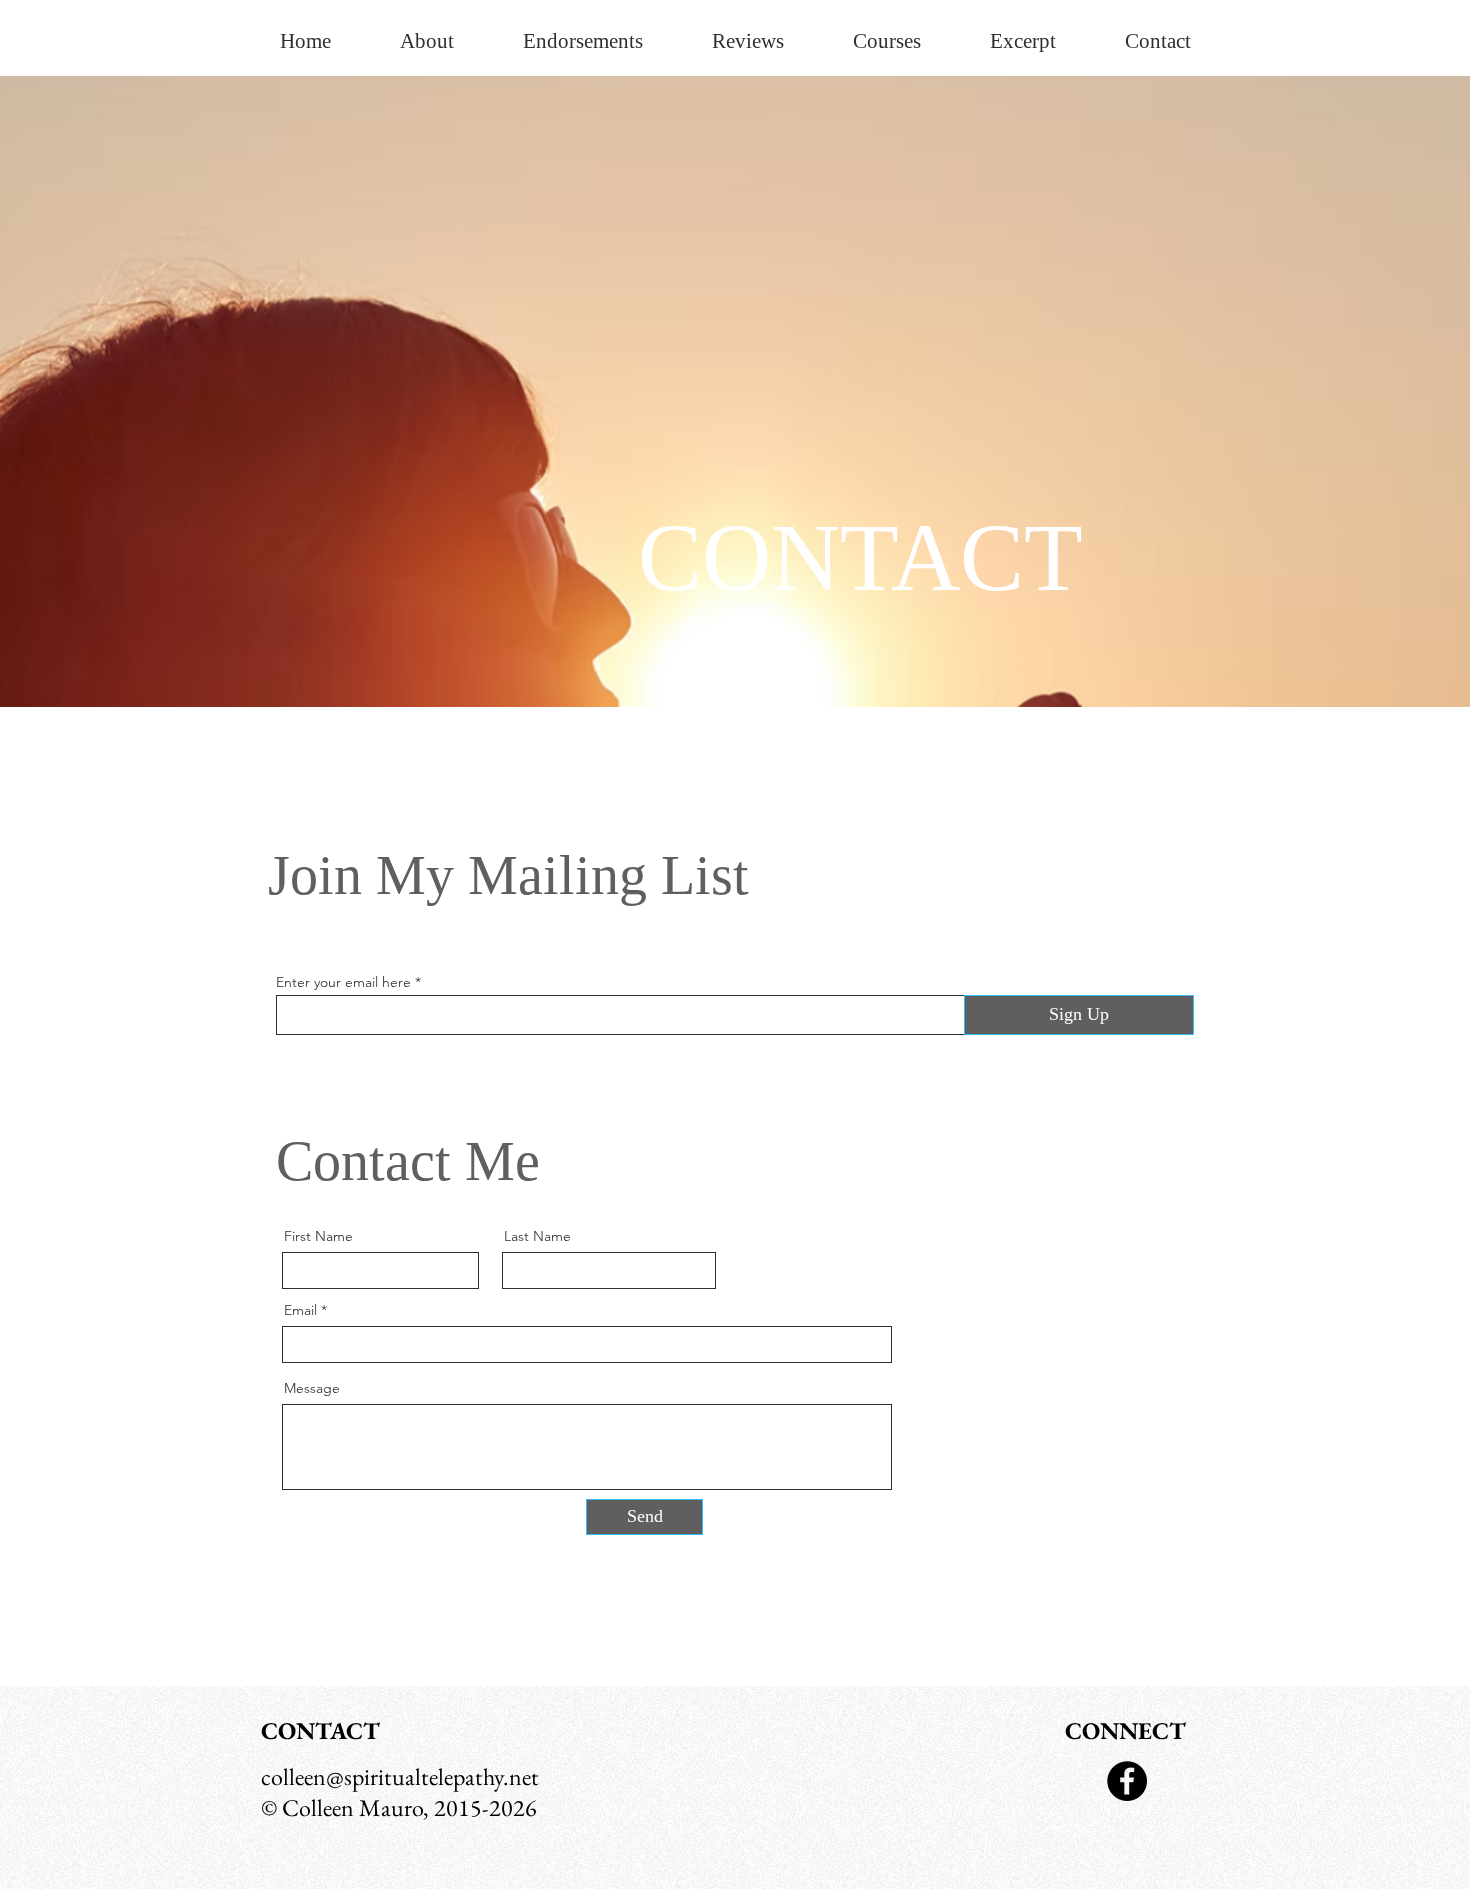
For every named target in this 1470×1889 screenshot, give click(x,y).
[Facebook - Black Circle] (1127, 1781)
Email (300, 1310)
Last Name (537, 1236)
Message (312, 1388)
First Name (318, 1236)
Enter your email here (343, 982)
